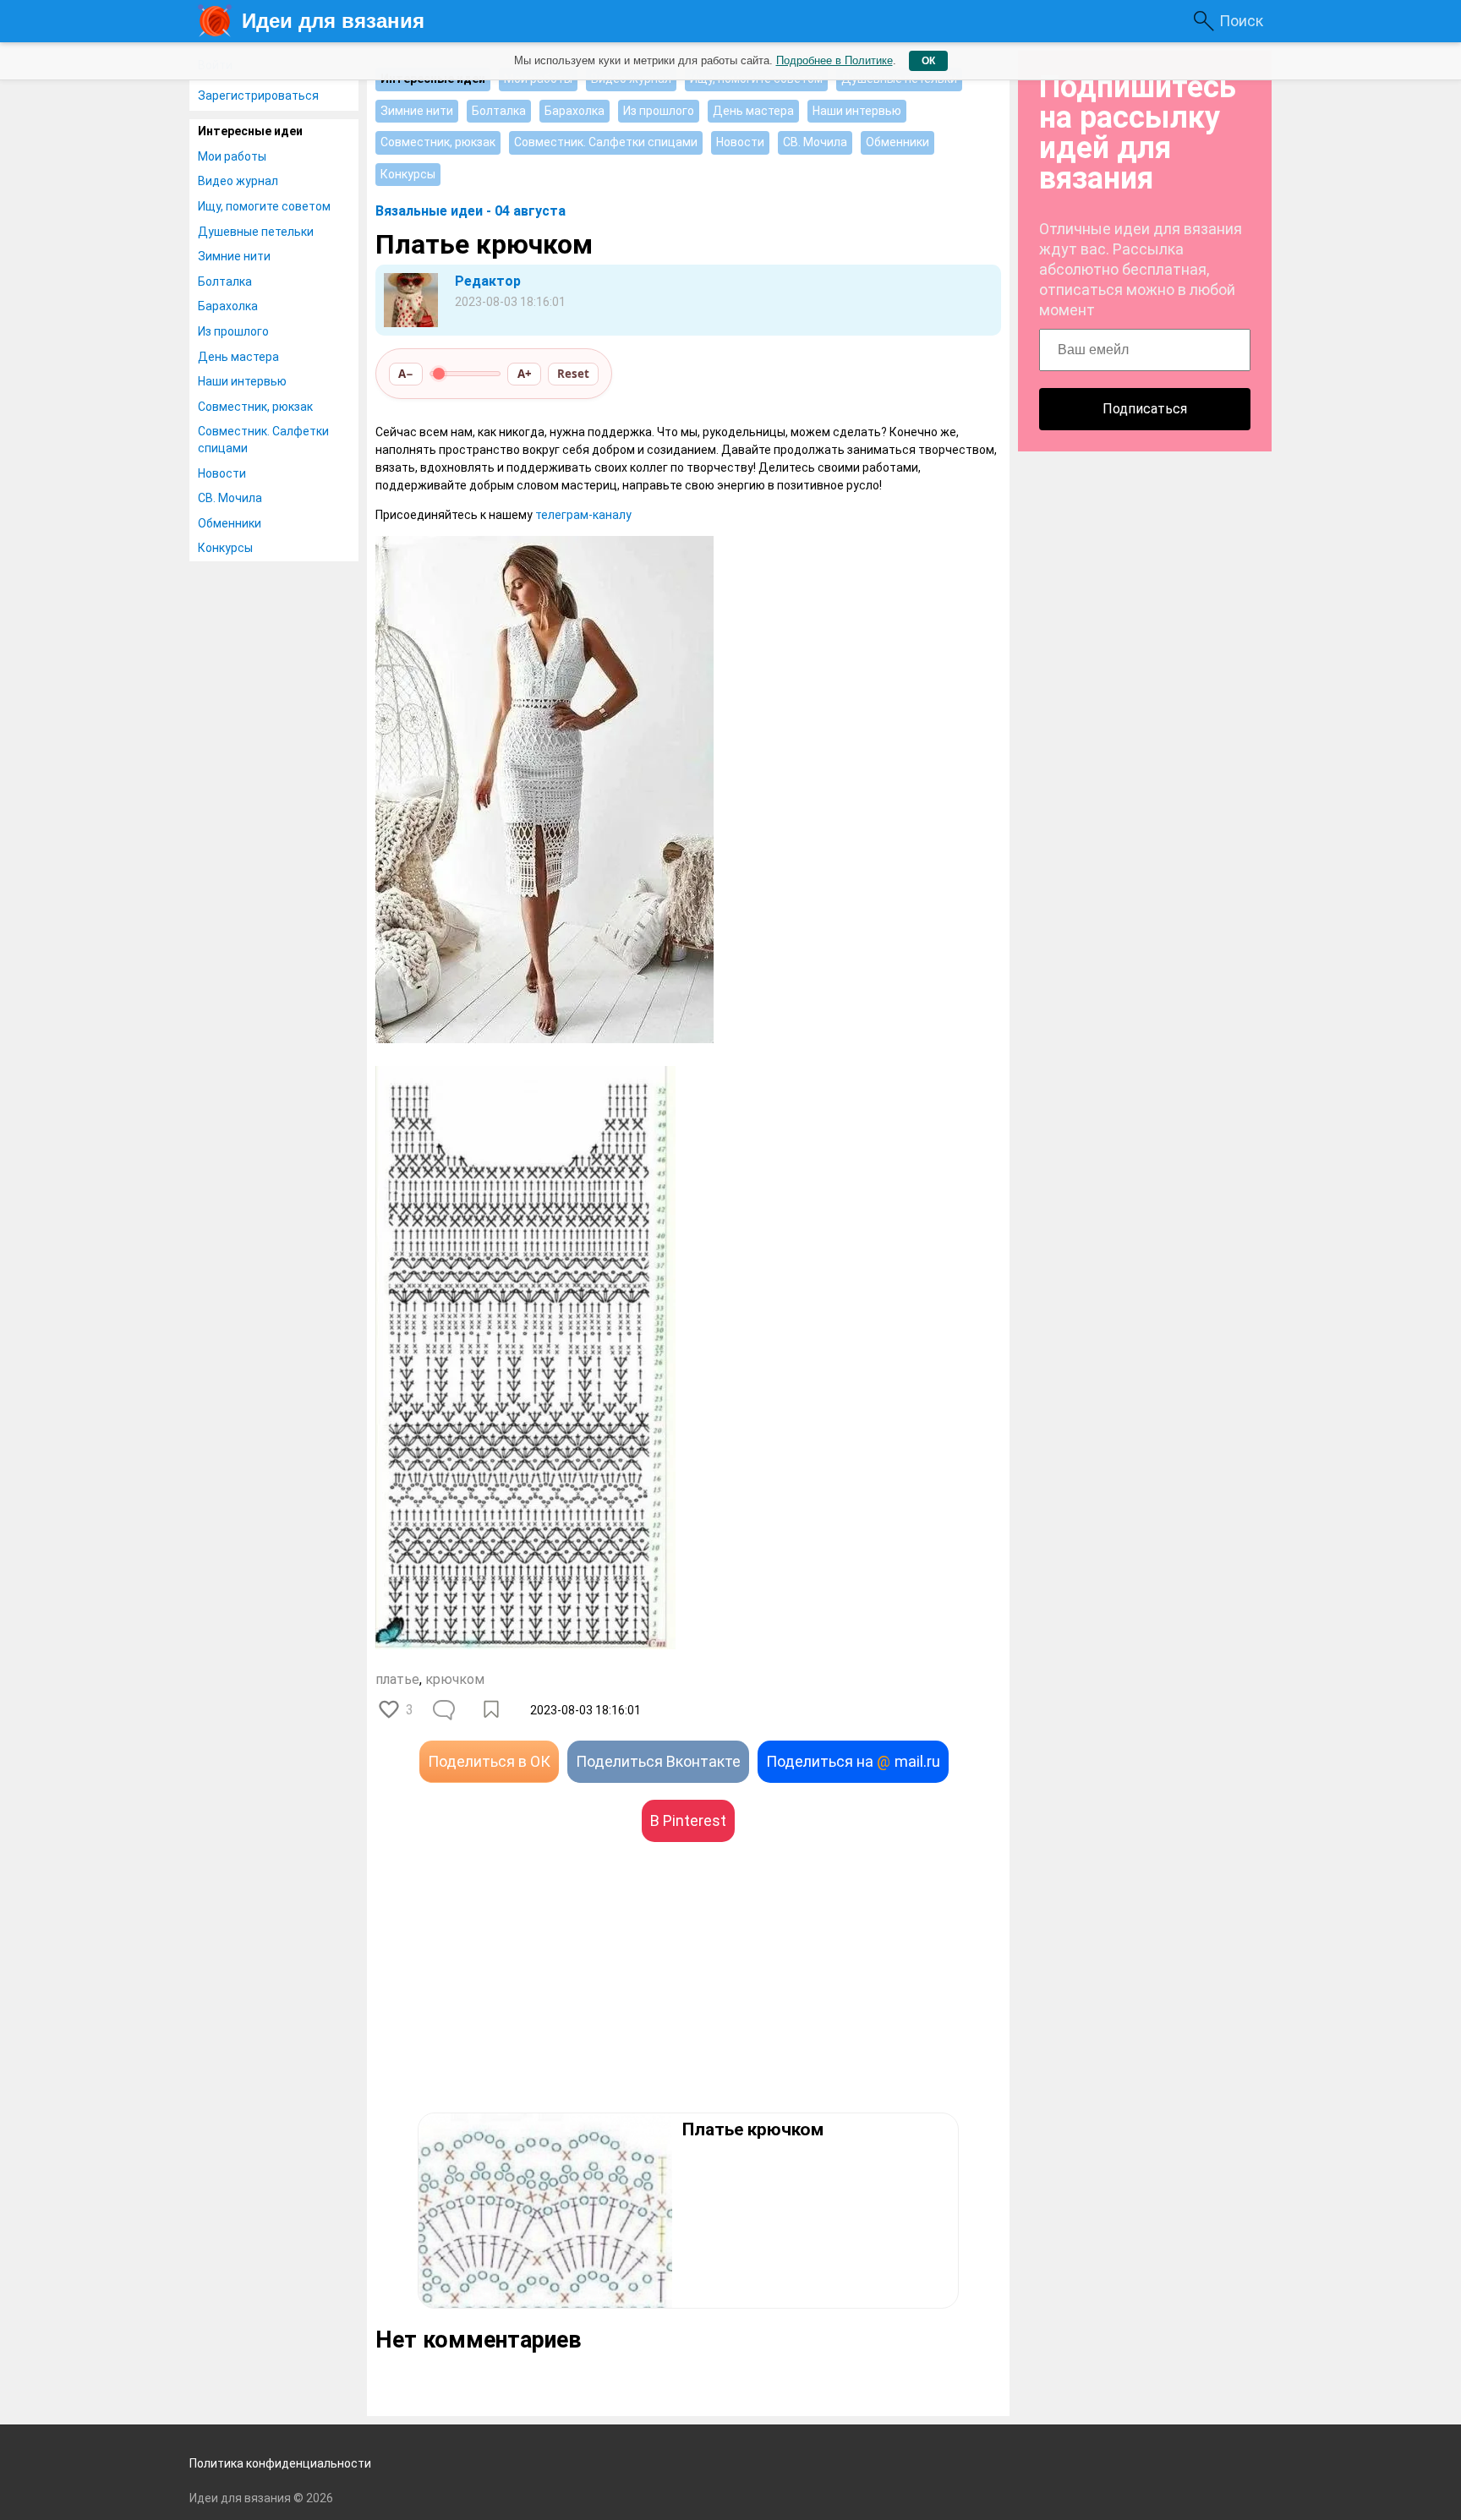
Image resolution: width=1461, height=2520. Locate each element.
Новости (222, 473)
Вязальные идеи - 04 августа (471, 211)
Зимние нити (234, 256)
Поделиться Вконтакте (658, 1761)
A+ (525, 374)
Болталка (225, 282)
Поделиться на (853, 1761)
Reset (573, 374)
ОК (928, 61)
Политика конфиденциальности (280, 2463)
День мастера (238, 357)
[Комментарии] (446, 1710)
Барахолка (228, 306)
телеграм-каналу (583, 515)
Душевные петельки (256, 232)
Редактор (488, 281)
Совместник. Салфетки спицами (263, 440)
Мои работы (232, 156)
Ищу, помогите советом (264, 206)
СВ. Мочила (230, 498)
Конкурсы (225, 548)
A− (406, 374)
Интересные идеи (250, 131)
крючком (455, 1679)
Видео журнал (238, 181)
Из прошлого (233, 331)
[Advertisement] (532, 2003)
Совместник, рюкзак (255, 407)
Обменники (230, 523)
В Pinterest (688, 1820)
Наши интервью (242, 381)
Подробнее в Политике (834, 60)
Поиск (1241, 21)
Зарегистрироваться (258, 96)
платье (397, 1679)
